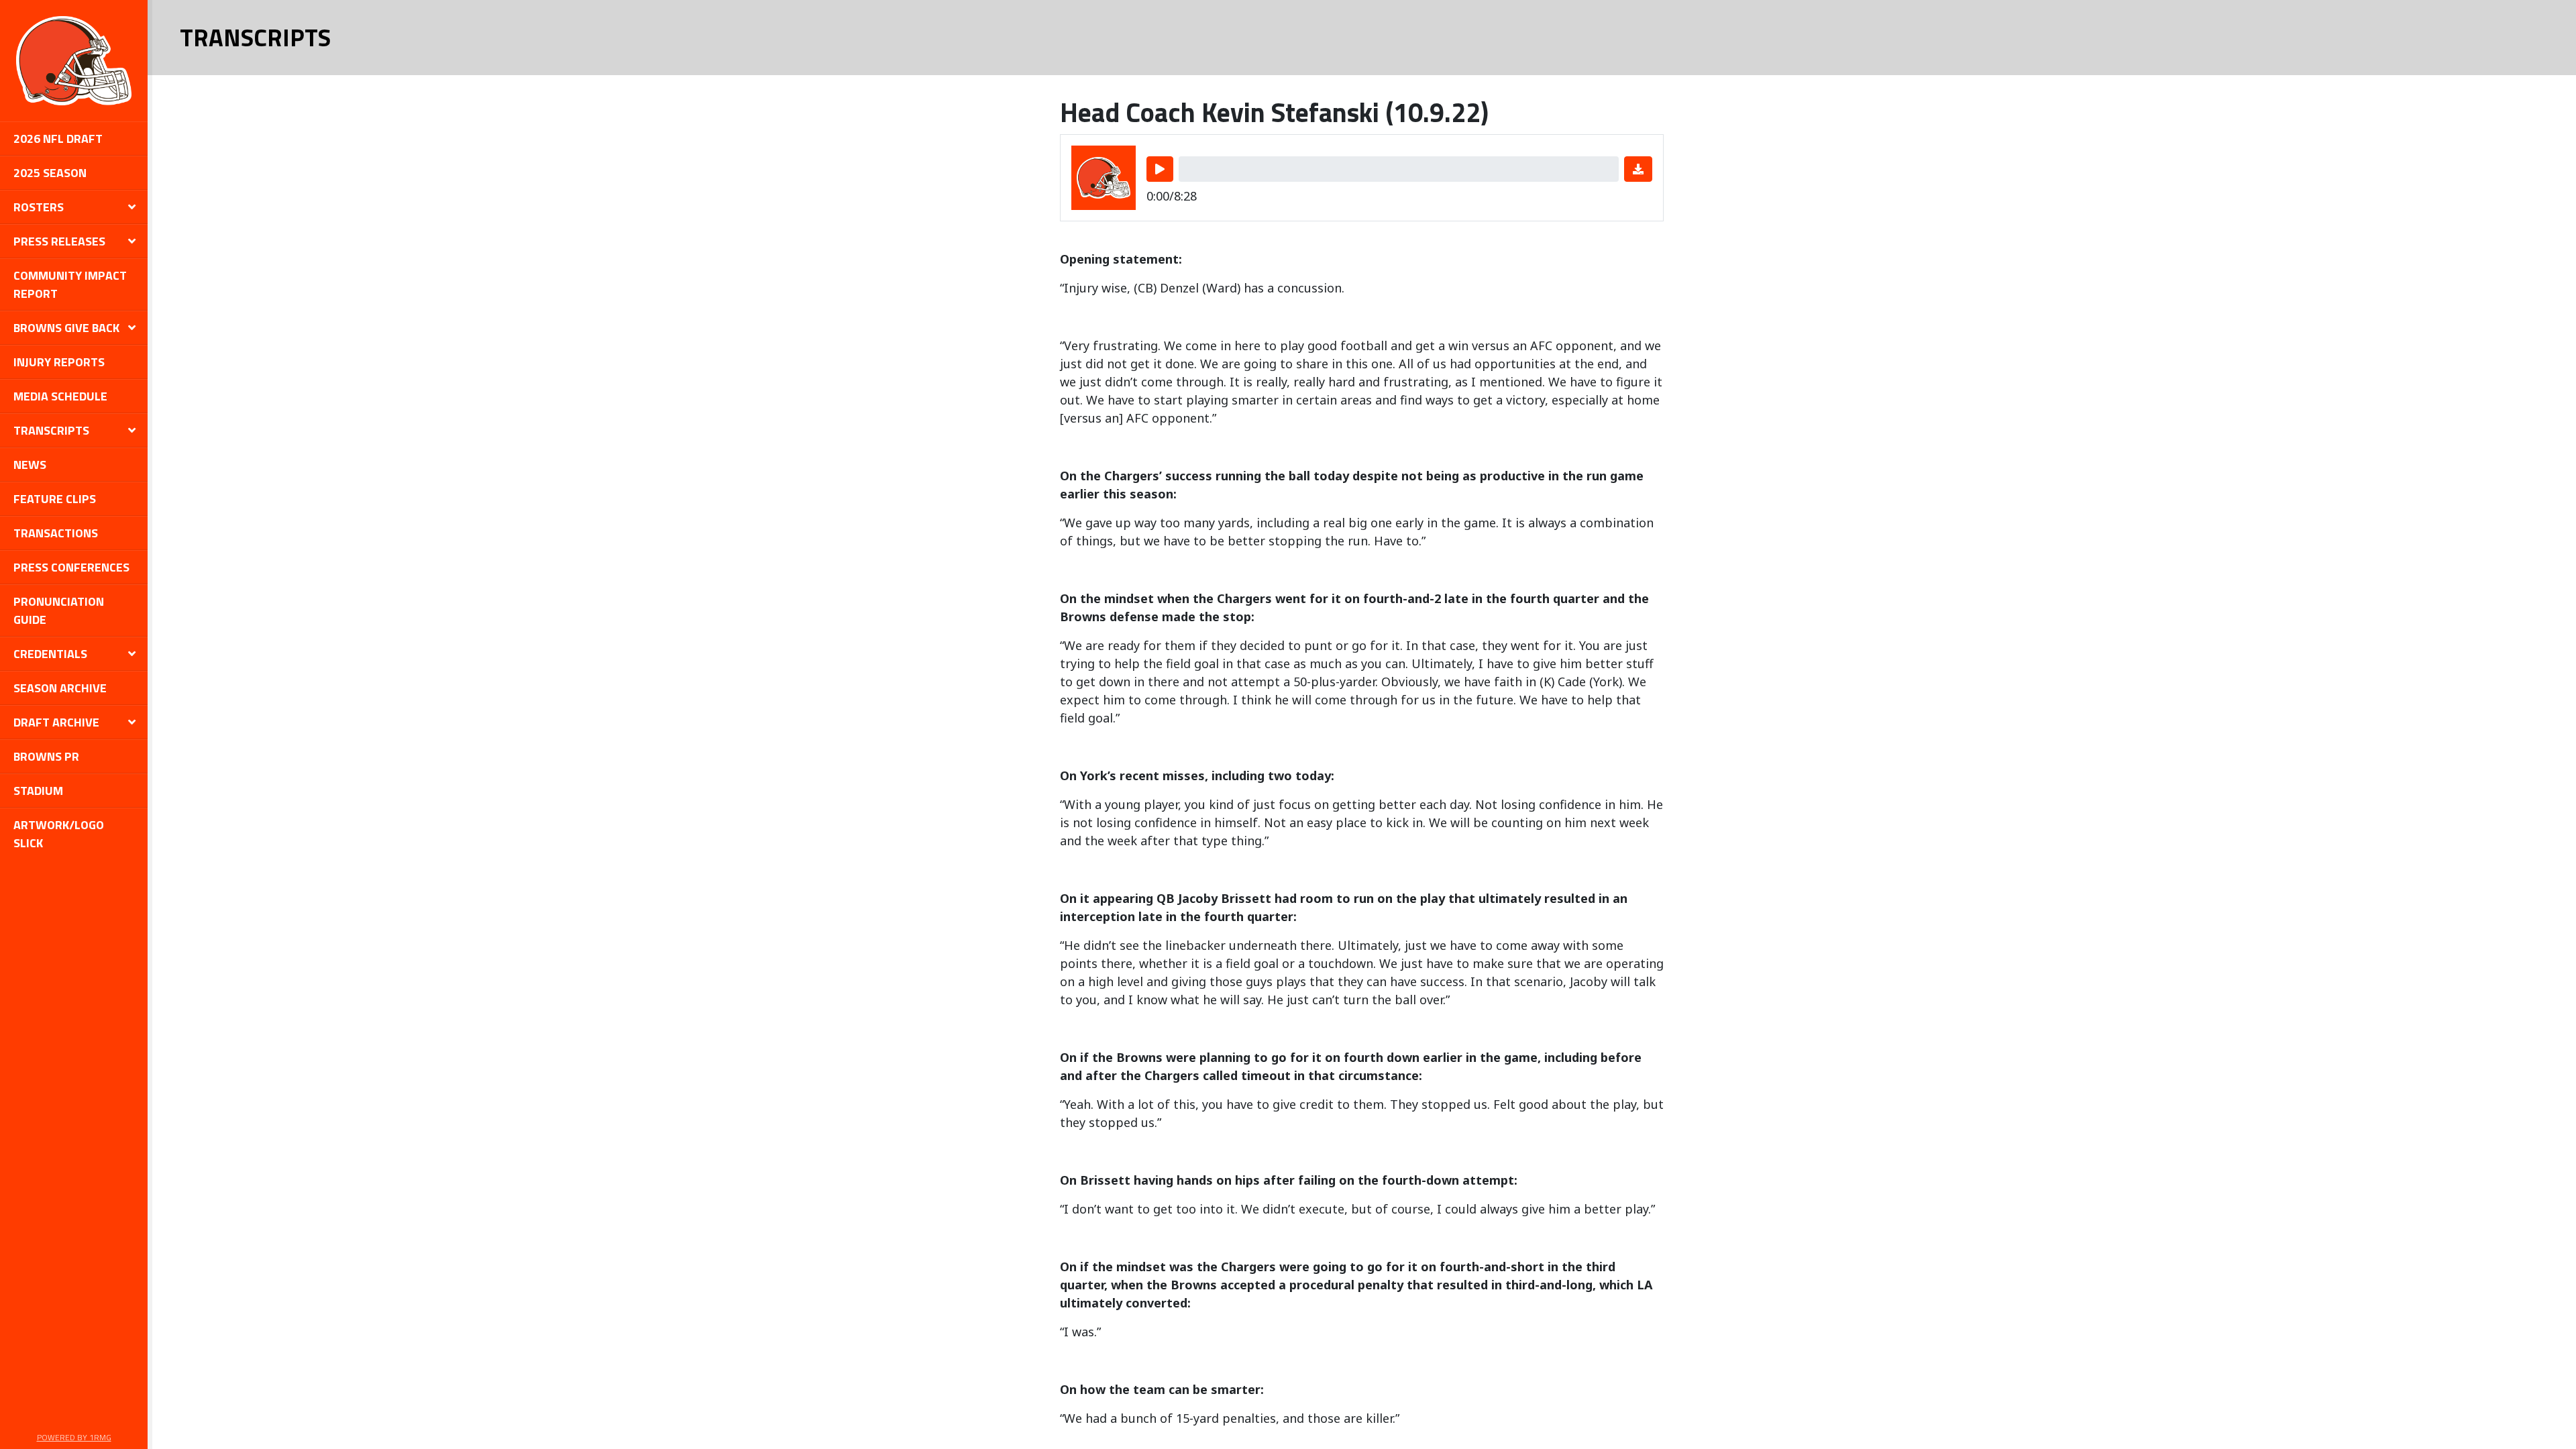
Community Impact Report (70, 284)
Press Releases (59, 241)
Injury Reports (59, 362)
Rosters (39, 207)
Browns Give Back (66, 328)
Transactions (56, 533)
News (30, 465)
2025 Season (50, 173)
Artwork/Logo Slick (59, 834)
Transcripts (51, 430)
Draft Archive (56, 722)
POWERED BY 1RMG (74, 1437)
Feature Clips (55, 499)
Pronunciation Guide (59, 610)
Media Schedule (60, 396)
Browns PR (46, 756)
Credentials (50, 654)
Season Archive (60, 688)
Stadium (38, 791)
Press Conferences (71, 567)
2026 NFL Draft (58, 139)
